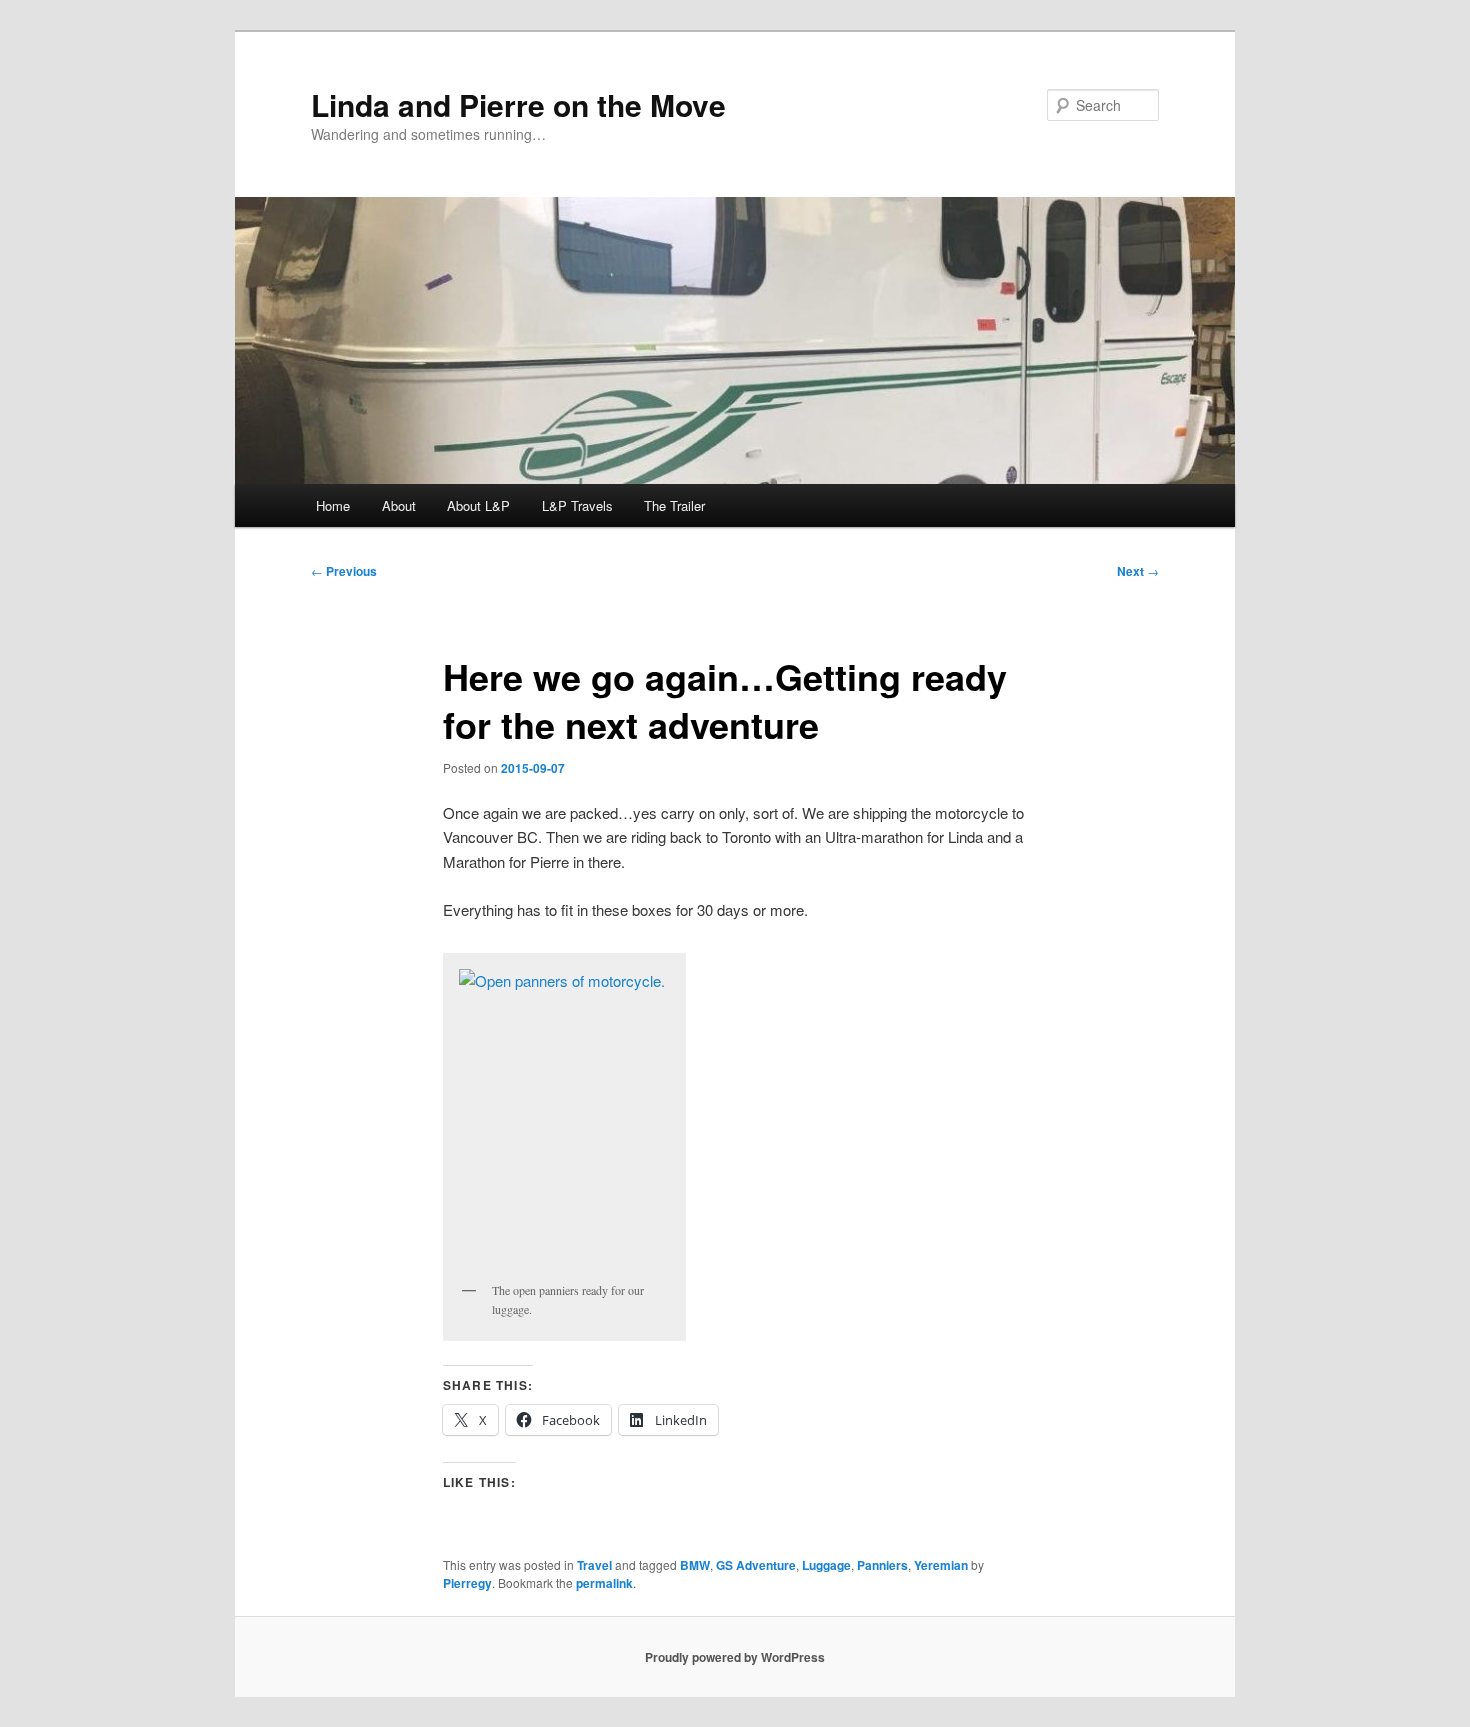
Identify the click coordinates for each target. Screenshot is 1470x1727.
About (399, 505)
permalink (604, 1583)
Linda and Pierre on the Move (518, 104)
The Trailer (674, 505)
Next (1138, 571)
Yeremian (941, 1565)
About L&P (478, 505)
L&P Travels (577, 505)
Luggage (826, 1565)
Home (333, 505)
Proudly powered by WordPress (735, 1657)
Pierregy (467, 1583)
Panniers (882, 1565)
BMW (695, 1565)
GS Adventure (756, 1565)
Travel (594, 1565)
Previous (344, 571)
